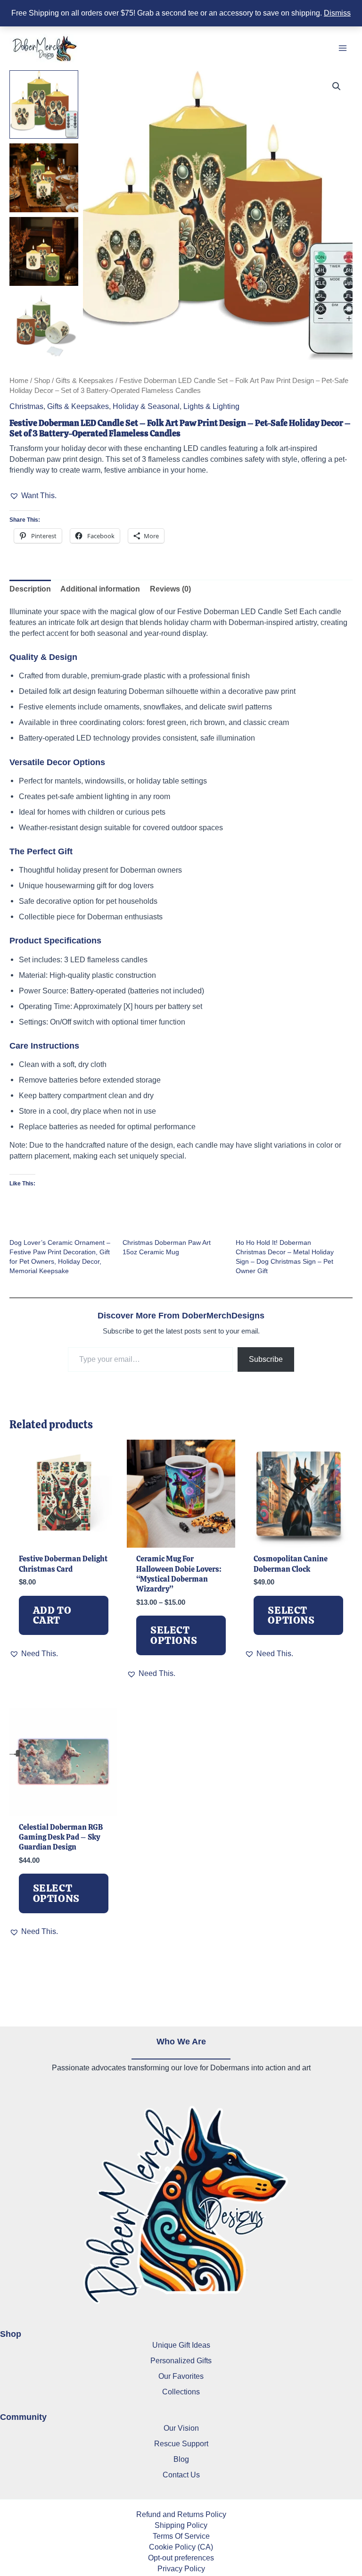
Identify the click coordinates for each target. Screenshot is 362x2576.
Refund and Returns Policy (181, 2514)
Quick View (63, 1537)
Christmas (26, 406)
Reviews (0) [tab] (170, 589)
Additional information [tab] (100, 589)
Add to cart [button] (52, 1615)
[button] (337, 86)
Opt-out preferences (181, 2558)
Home (19, 380)
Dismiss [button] (337, 13)
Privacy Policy (181, 2568)
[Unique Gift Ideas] (181, 2345)
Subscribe (266, 1359)
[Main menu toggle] (342, 48)
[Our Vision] (181, 2428)
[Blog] (181, 2459)
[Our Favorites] (181, 2376)
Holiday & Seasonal (146, 406)
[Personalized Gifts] (181, 2361)
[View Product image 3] (44, 251)
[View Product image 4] (44, 325)
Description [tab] (30, 589)
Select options (174, 1635)
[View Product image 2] (44, 178)
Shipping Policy (181, 2525)
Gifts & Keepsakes (85, 380)
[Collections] (181, 2392)
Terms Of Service (181, 2536)
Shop (42, 380)
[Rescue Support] (181, 2444)
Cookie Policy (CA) (181, 2547)
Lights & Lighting (211, 406)
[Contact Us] (181, 2475)
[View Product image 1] (44, 105)
